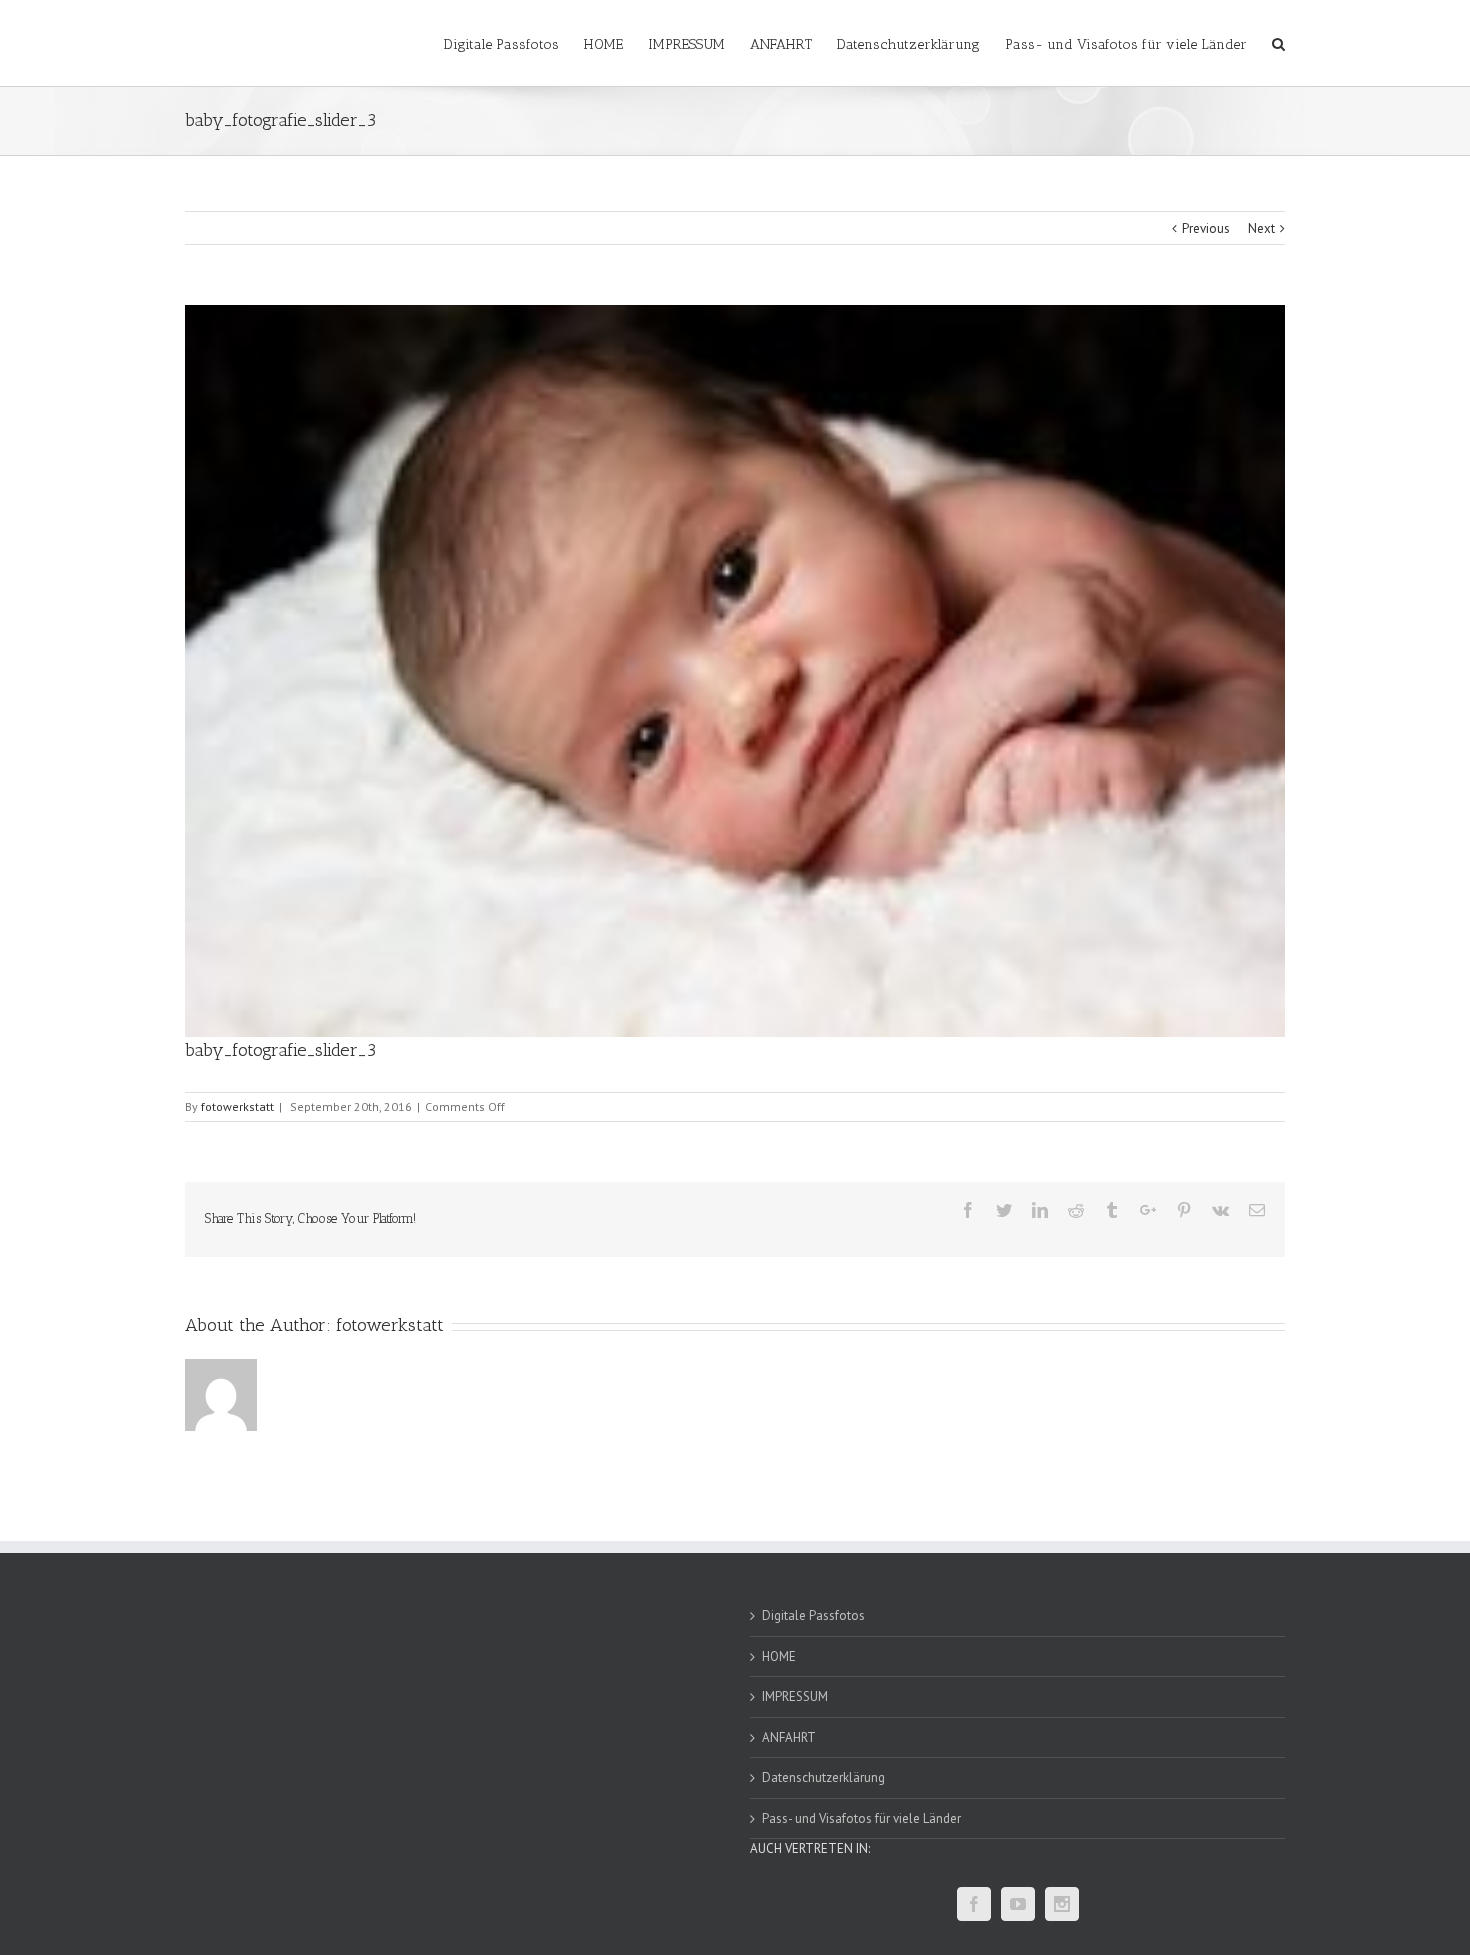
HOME (779, 1656)
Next (1261, 228)
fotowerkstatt (237, 1106)
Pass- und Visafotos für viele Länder (861, 1818)
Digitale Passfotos (813, 1615)
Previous (1206, 228)
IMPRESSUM (795, 1696)
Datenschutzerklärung (823, 1777)
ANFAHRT (789, 1737)
